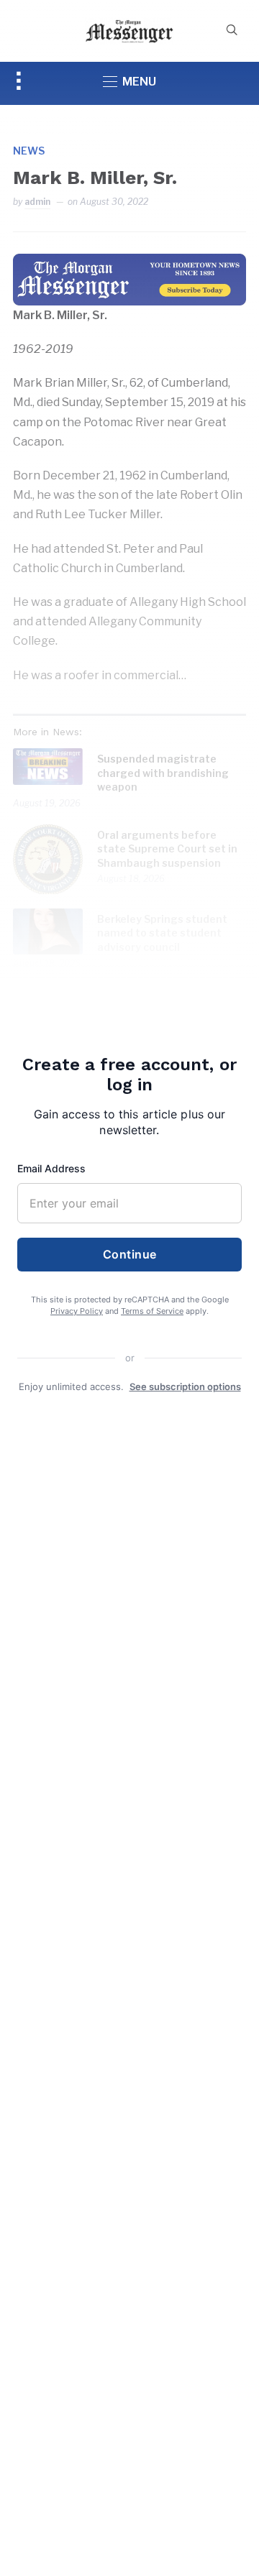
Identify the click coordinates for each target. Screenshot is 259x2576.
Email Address (51, 1168)
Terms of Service (152, 1311)
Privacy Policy (77, 1311)
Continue (130, 1254)
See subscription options (185, 1386)
